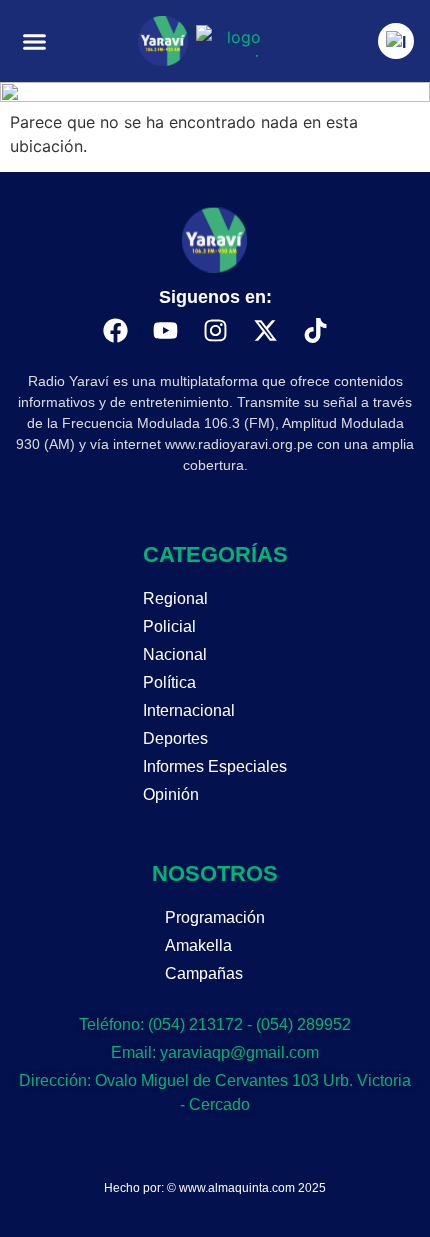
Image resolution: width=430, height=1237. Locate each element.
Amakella (198, 945)
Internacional (189, 710)
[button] (35, 41)
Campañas (204, 973)
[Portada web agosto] (215, 96)
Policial (169, 626)
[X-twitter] (265, 331)
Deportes (175, 738)
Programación (215, 917)
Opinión (171, 794)
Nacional (175, 654)
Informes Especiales (215, 766)
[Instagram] (215, 331)
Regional (175, 598)
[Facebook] (115, 331)
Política (169, 682)
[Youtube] (165, 331)
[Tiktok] (315, 331)
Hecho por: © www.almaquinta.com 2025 (215, 1188)
